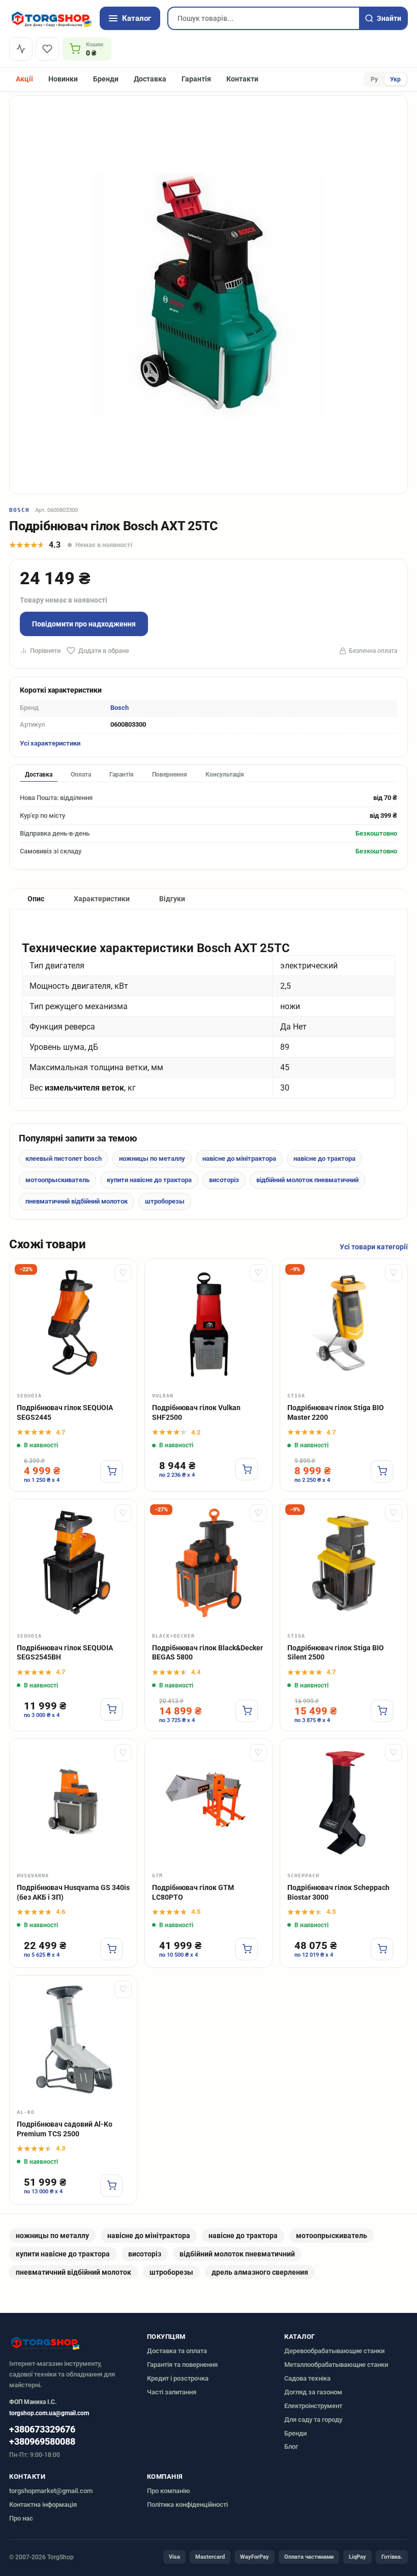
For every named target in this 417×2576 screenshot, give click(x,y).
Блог (291, 2446)
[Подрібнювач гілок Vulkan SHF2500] (208, 1323)
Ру (374, 79)
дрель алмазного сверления (260, 2272)
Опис (36, 899)
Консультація (225, 775)
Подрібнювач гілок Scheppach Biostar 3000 (338, 1892)
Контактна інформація (43, 2505)
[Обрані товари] (47, 49)
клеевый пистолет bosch (64, 1158)
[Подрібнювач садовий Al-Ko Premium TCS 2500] (73, 2039)
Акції (24, 79)
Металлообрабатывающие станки (336, 2365)
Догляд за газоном (313, 2392)
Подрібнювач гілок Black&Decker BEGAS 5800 (207, 1653)
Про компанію (169, 2491)
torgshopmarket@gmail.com (51, 2491)
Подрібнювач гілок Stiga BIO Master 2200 (336, 1412)
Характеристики (102, 899)
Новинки (63, 79)
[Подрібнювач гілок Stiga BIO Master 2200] (344, 1323)
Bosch (20, 510)
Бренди (106, 79)
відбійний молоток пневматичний (307, 1180)
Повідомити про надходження (84, 624)
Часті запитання (172, 2392)
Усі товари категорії (374, 1247)
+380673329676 (42, 2429)
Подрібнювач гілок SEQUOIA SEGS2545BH (65, 1653)
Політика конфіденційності (187, 2505)
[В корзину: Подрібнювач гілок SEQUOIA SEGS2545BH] (111, 1709)
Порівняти (45, 651)
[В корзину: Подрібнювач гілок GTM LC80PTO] (247, 1949)
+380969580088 (42, 2442)
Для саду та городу (313, 2420)
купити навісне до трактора (149, 1180)
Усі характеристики (50, 743)
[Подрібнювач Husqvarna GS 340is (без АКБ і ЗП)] (73, 1802)
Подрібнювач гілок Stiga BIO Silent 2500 (336, 1653)
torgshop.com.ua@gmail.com (49, 2413)
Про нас (21, 2518)
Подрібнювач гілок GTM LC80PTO (193, 1892)
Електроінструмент (313, 2406)
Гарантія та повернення (182, 2365)
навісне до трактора (324, 1158)
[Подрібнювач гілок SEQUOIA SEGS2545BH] (73, 1563)
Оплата (81, 775)
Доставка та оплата (177, 2351)
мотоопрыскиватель (57, 1180)
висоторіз (224, 1180)
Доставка (150, 79)
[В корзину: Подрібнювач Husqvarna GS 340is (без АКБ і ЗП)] (111, 1949)
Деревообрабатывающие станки (334, 2351)
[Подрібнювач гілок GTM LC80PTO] (208, 1802)
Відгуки (172, 899)
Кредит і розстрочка (178, 2378)
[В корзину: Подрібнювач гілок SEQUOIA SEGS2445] (111, 1471)
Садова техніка (307, 2378)
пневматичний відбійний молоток (77, 1201)
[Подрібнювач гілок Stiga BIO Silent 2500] (344, 1563)
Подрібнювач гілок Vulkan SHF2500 (196, 1412)
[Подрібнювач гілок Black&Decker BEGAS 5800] (208, 1563)
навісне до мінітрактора (239, 1158)
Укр (395, 79)
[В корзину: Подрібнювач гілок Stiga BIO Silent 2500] (382, 1711)
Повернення (170, 775)
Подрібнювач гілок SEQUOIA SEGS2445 (65, 1412)
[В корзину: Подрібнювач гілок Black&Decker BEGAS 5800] (247, 1711)
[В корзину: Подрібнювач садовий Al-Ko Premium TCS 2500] (111, 2186)
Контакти (242, 79)
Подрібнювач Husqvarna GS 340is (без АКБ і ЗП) (73, 1892)
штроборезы (165, 1201)
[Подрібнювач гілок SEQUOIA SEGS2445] (73, 1323)
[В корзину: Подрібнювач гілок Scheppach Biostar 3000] (382, 1949)
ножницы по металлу (152, 1158)
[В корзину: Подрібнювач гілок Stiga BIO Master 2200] (382, 1471)
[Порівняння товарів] (21, 49)
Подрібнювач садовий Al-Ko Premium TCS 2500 (65, 2129)
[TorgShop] (51, 18)
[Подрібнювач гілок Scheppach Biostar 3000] (344, 1802)
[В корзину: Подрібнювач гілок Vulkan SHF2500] (247, 1469)
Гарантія (196, 79)
